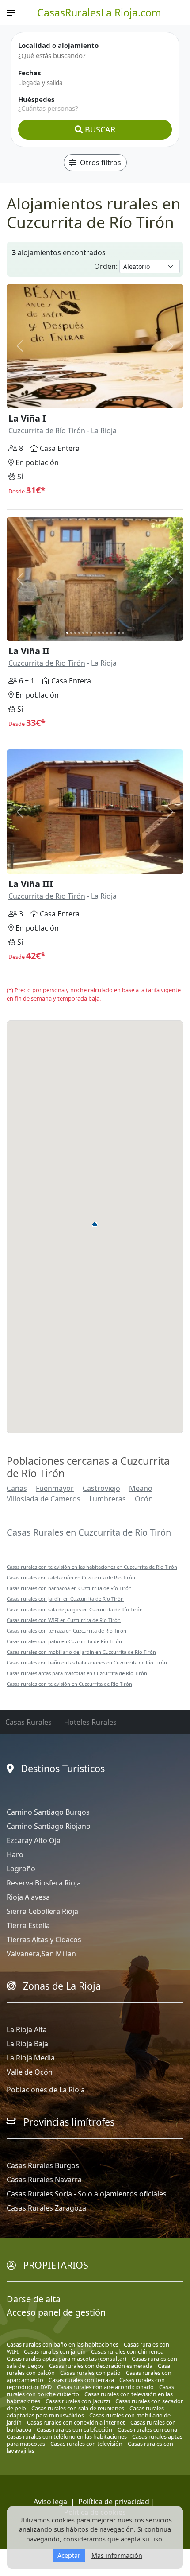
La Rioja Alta (27, 2029)
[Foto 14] (119, 400)
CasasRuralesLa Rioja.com (99, 12)
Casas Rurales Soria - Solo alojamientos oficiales (87, 2194)
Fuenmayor (55, 1488)
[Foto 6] (87, 400)
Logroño (21, 1869)
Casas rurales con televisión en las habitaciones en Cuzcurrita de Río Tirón (92, 1567)
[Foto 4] (79, 400)
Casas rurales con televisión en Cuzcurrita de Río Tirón (69, 1684)
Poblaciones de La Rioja (46, 2090)
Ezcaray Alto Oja (34, 1840)
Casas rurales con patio (90, 2373)
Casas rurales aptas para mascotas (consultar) (66, 2359)
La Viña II (29, 651)
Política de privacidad (114, 2502)
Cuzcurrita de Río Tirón (47, 431)
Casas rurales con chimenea (127, 2351)
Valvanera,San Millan (41, 1954)
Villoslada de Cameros (44, 1499)
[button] (95, 1224)
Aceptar (69, 2555)
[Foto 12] (111, 400)
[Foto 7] (91, 400)
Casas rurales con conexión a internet (76, 2422)
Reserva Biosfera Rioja (44, 1883)
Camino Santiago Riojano (49, 1826)
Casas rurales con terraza (81, 2380)
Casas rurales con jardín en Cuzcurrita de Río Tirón (65, 1599)
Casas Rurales (28, 1722)
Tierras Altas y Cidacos (44, 1940)
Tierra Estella (28, 1925)
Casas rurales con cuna (147, 2429)
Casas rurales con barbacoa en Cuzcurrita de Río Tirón (69, 1588)
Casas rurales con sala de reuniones (78, 2408)
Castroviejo (101, 1488)
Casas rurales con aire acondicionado (105, 2387)
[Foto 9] (99, 400)
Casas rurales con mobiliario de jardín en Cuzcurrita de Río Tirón (81, 1652)
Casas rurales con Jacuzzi (78, 2401)
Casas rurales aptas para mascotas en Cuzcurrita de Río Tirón (77, 1673)
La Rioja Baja (27, 2044)
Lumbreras (108, 1499)
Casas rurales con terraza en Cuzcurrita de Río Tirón (66, 1631)
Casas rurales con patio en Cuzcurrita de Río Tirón (64, 1641)
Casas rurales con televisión (86, 2444)
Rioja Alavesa (28, 1897)
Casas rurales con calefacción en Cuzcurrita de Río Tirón (71, 1577)
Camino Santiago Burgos (48, 1812)
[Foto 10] (103, 400)
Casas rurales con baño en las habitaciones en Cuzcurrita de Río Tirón (87, 1662)
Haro (15, 1854)
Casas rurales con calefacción (74, 2429)
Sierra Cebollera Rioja (42, 1911)
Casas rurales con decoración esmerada (101, 2366)
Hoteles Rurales (90, 1722)
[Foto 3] (75, 400)
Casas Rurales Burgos (43, 2165)
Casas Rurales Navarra (44, 2180)
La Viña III (31, 884)
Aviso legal (51, 2502)
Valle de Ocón (30, 2072)
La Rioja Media (31, 2058)
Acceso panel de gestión (56, 2312)
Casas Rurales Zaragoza (46, 2208)
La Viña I (27, 418)
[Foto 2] (71, 400)
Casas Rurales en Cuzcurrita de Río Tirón (89, 1532)
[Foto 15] (123, 400)
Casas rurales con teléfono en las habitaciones (67, 2436)
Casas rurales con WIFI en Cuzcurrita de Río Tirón (64, 1620)
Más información (117, 2555)
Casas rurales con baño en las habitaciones (63, 2344)
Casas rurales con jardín (55, 2351)
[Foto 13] (115, 400)
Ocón (144, 1499)
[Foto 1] (67, 400)
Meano (141, 1488)
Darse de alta (34, 2299)
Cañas (17, 1488)
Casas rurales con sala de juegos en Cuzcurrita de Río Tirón (75, 1609)
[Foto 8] (95, 400)
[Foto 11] (107, 400)
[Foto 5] (83, 400)
